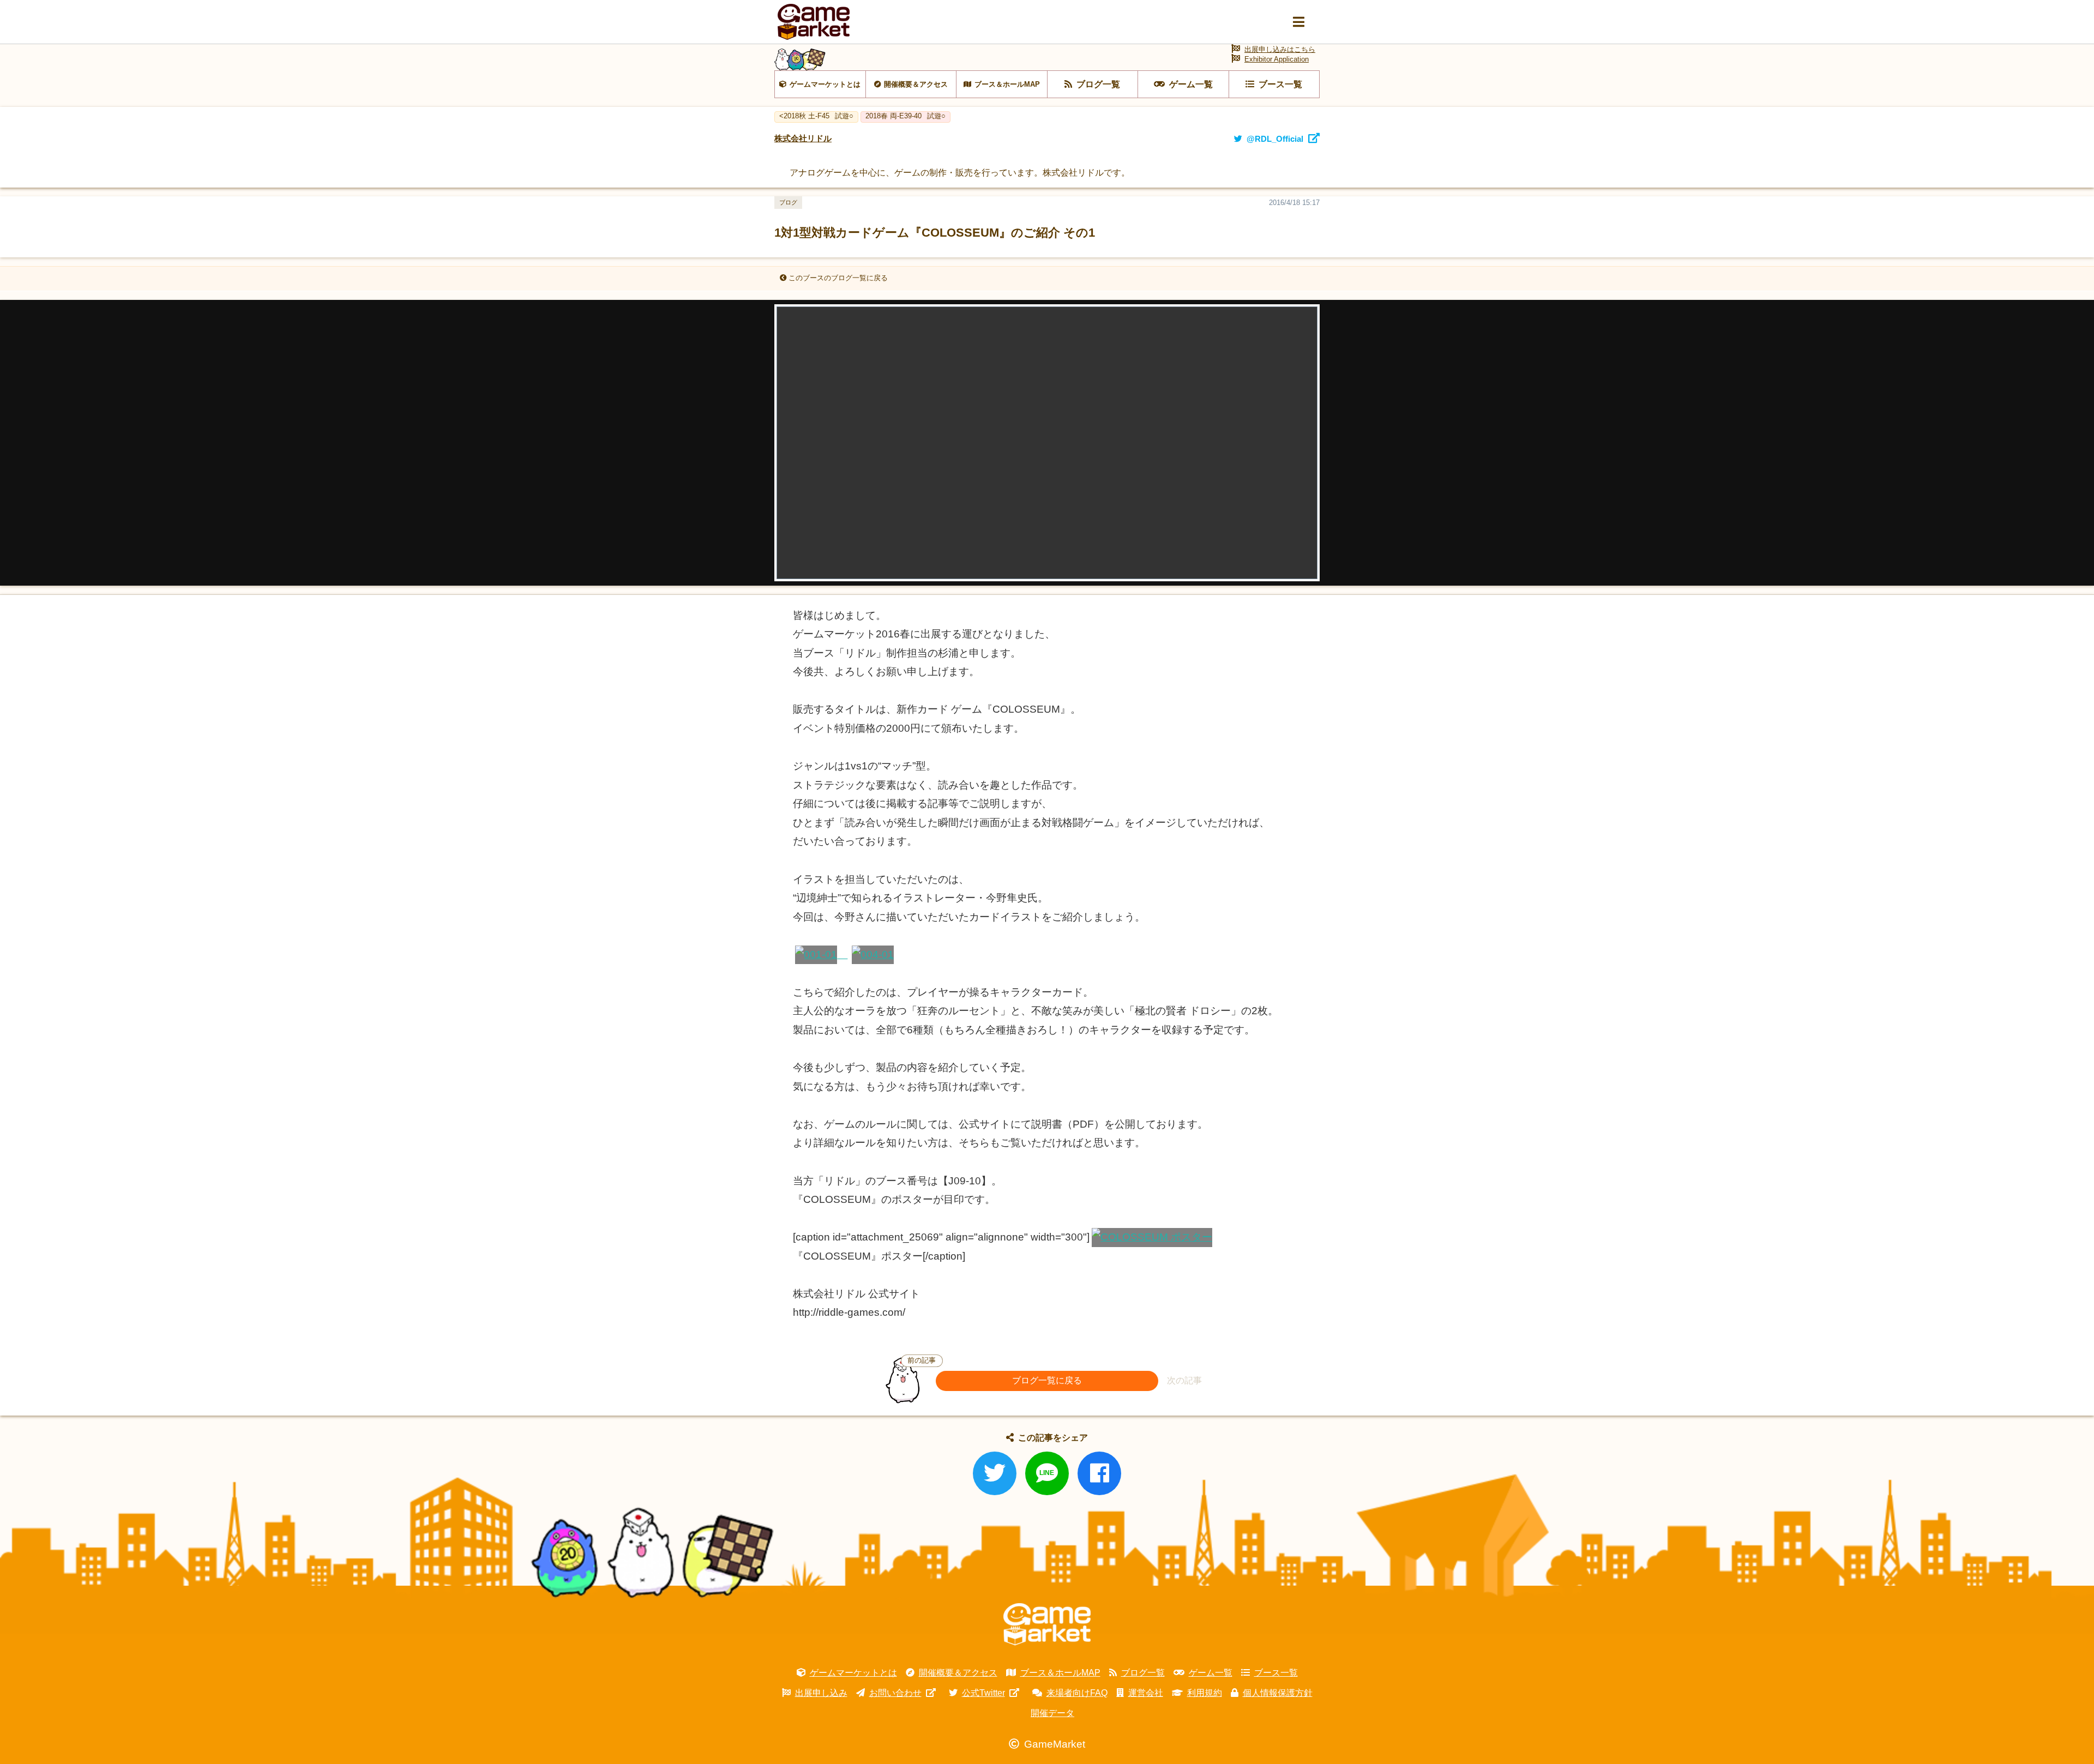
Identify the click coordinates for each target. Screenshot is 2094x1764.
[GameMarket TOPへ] (1047, 1624)
